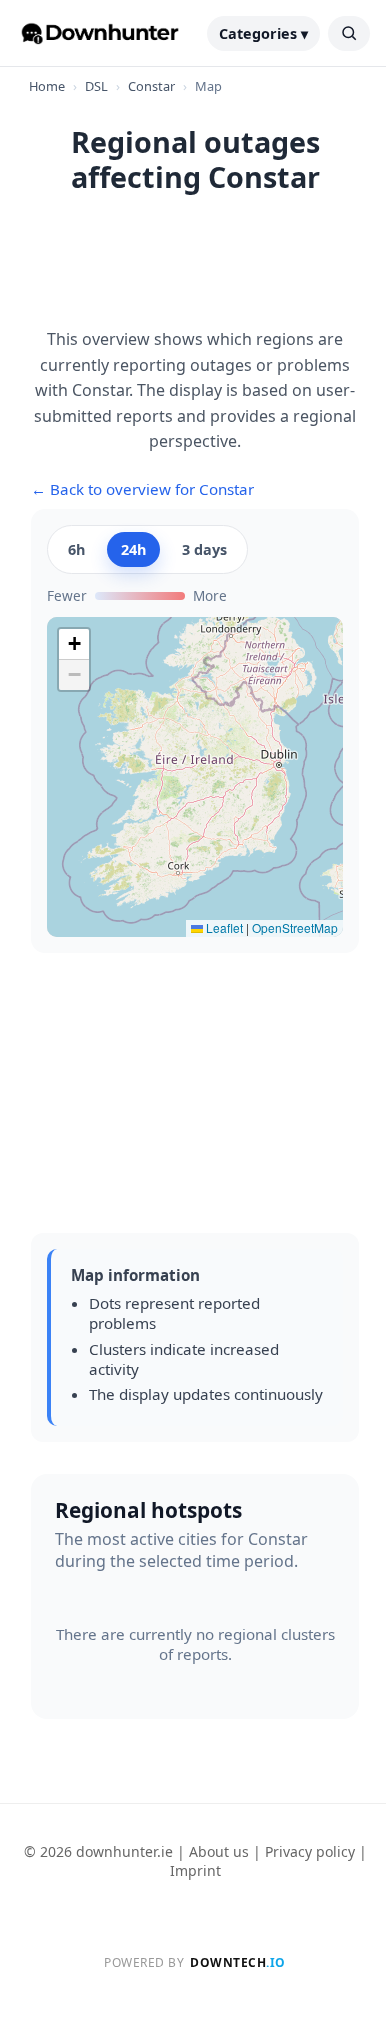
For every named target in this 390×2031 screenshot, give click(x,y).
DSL (96, 86)
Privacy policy (310, 1851)
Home (47, 86)
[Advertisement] (195, 272)
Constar (151, 86)
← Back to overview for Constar (142, 489)
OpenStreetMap (295, 927)
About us (219, 1851)
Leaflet (223, 927)
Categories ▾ (263, 33)
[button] (74, 644)
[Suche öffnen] (349, 33)
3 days (204, 549)
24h (133, 549)
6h (76, 549)
